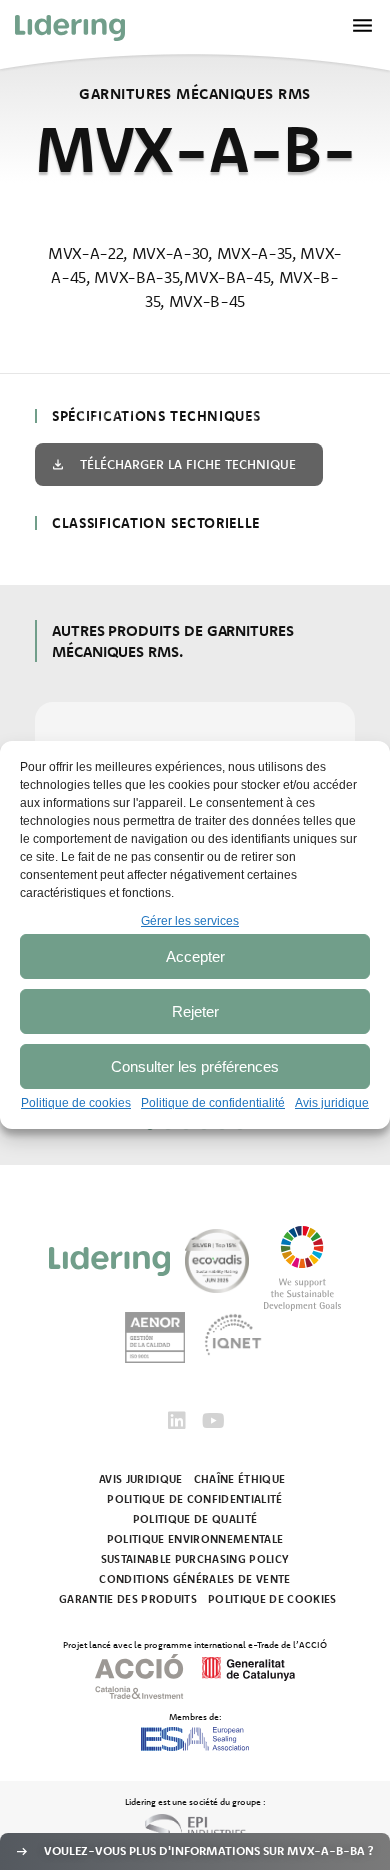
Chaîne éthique (240, 1479)
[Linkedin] (177, 1421)
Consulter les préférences (195, 1066)
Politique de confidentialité (213, 1103)
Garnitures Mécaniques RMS (194, 93)
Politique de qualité (195, 1519)
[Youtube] (213, 1421)
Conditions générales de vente (195, 1579)
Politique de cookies (76, 1103)
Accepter (195, 956)
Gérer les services (190, 921)
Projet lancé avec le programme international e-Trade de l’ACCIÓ (195, 1644)
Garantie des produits (128, 1599)
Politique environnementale (195, 1539)
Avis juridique (332, 1103)
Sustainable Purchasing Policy (195, 1559)
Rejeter (195, 1011)
